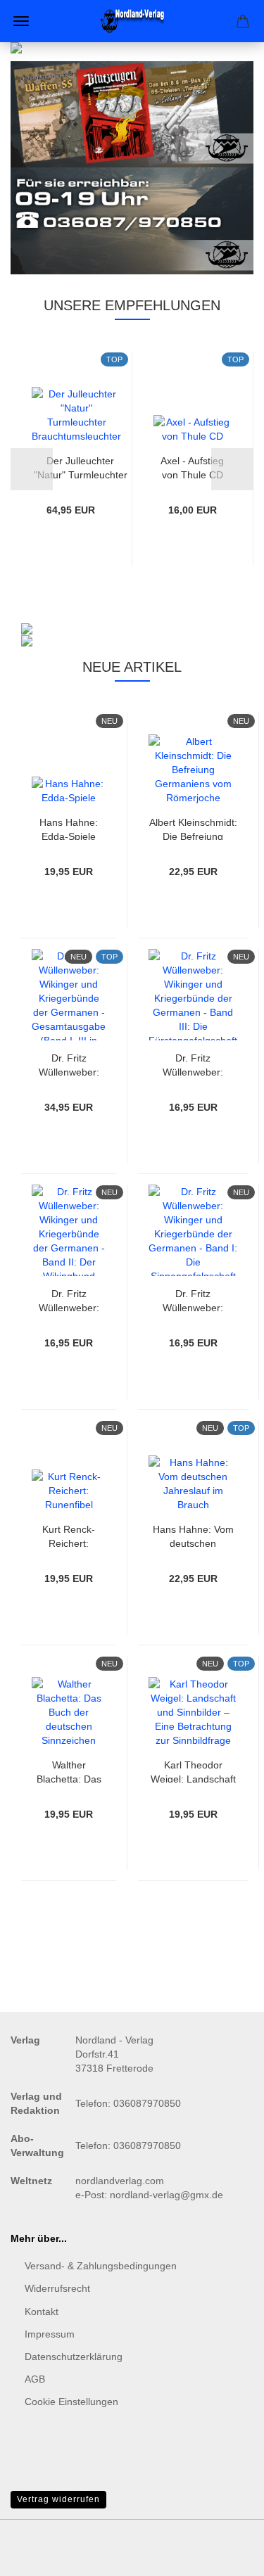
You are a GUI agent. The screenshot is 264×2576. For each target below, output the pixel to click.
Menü (21, 21)
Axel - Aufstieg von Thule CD (192, 467)
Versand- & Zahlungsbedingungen (101, 2266)
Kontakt (42, 2312)
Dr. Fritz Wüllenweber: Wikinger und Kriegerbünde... (69, 1064)
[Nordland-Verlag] (132, 21)
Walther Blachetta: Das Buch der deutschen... (69, 1771)
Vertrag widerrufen (58, 2499)
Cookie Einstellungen (71, 2402)
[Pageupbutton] (225, 2555)
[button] (32, 469)
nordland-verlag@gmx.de (166, 2195)
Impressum (50, 2334)
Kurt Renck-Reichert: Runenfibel (69, 1535)
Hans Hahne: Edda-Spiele (69, 828)
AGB (35, 2379)
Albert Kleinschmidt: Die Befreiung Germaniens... (193, 828)
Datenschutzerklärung (74, 2357)
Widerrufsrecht (57, 2288)
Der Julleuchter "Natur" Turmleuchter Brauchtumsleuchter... (80, 467)
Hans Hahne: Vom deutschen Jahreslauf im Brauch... (193, 1535)
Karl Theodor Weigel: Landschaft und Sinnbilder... (193, 1771)
